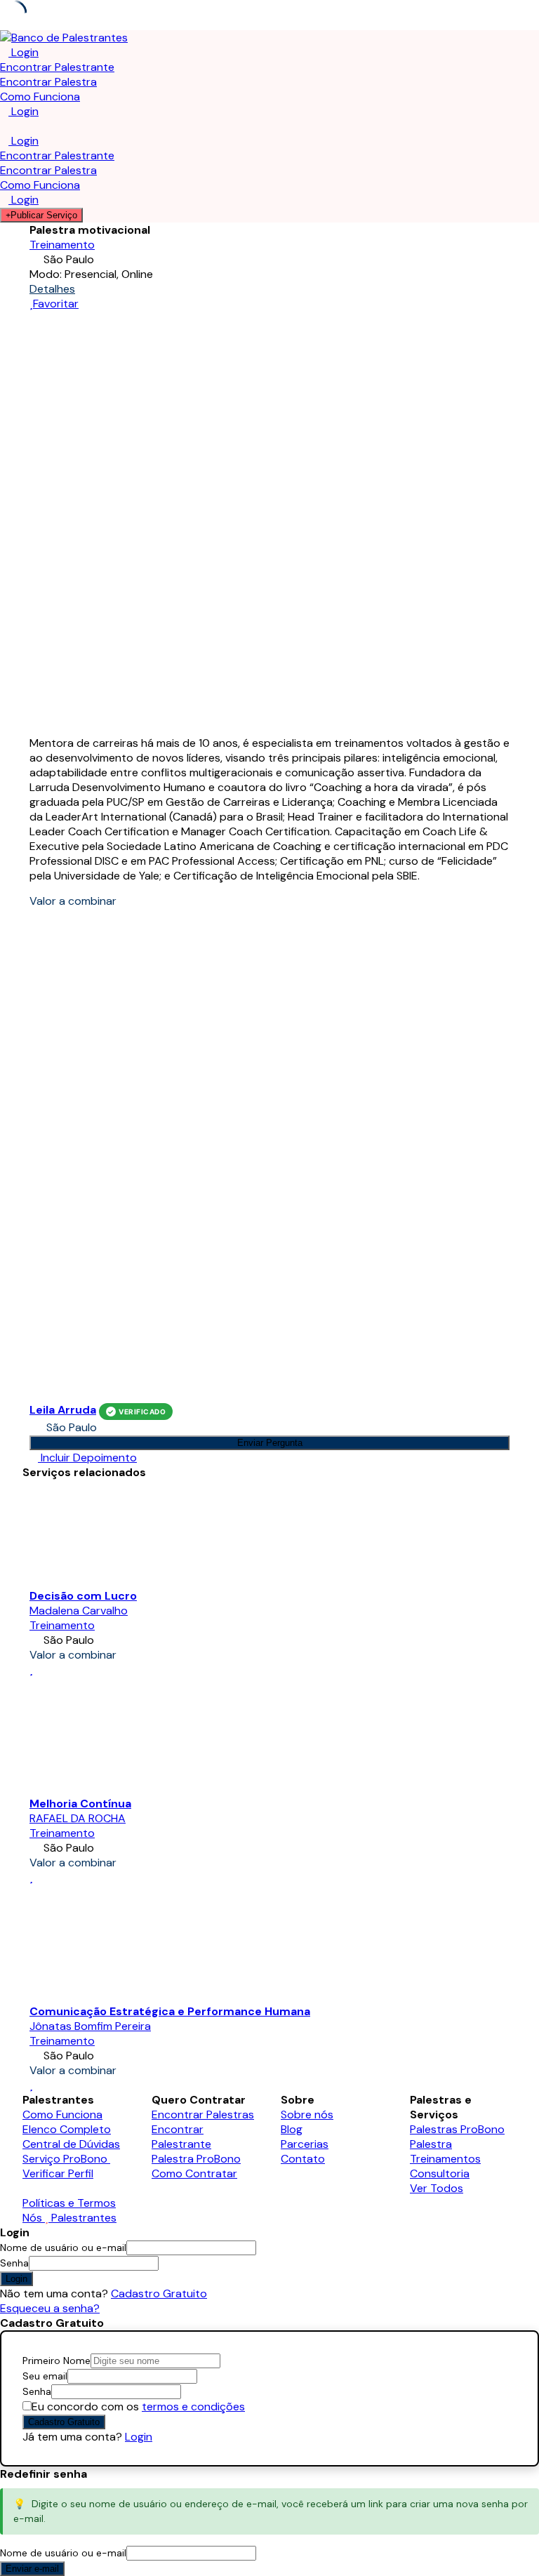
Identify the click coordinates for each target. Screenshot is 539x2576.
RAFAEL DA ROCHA (78, 1818)
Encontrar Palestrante (57, 67)
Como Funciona (40, 97)
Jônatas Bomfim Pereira (90, 2026)
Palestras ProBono (457, 2129)
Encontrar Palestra (48, 82)
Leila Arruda (63, 1410)
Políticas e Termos (69, 2203)
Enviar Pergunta (270, 1443)
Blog (292, 2129)
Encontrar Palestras (203, 2114)
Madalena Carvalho (79, 1611)
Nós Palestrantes (69, 2218)
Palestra (431, 2144)
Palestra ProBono (196, 2159)
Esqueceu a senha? (50, 2308)
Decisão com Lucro (83, 1596)
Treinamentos (445, 2159)
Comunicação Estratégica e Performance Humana (170, 2011)
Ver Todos (437, 2188)
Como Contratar (194, 2173)
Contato (303, 2159)
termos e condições (193, 2406)
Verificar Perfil (58, 2173)
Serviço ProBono (66, 2159)
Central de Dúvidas (71, 2144)
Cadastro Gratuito (159, 2293)
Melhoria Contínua (80, 1804)
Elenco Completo (67, 2129)
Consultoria (440, 2173)
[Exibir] (163, 2263)
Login (139, 2437)
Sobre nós (307, 2114)
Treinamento (62, 245)
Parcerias (305, 2144)
